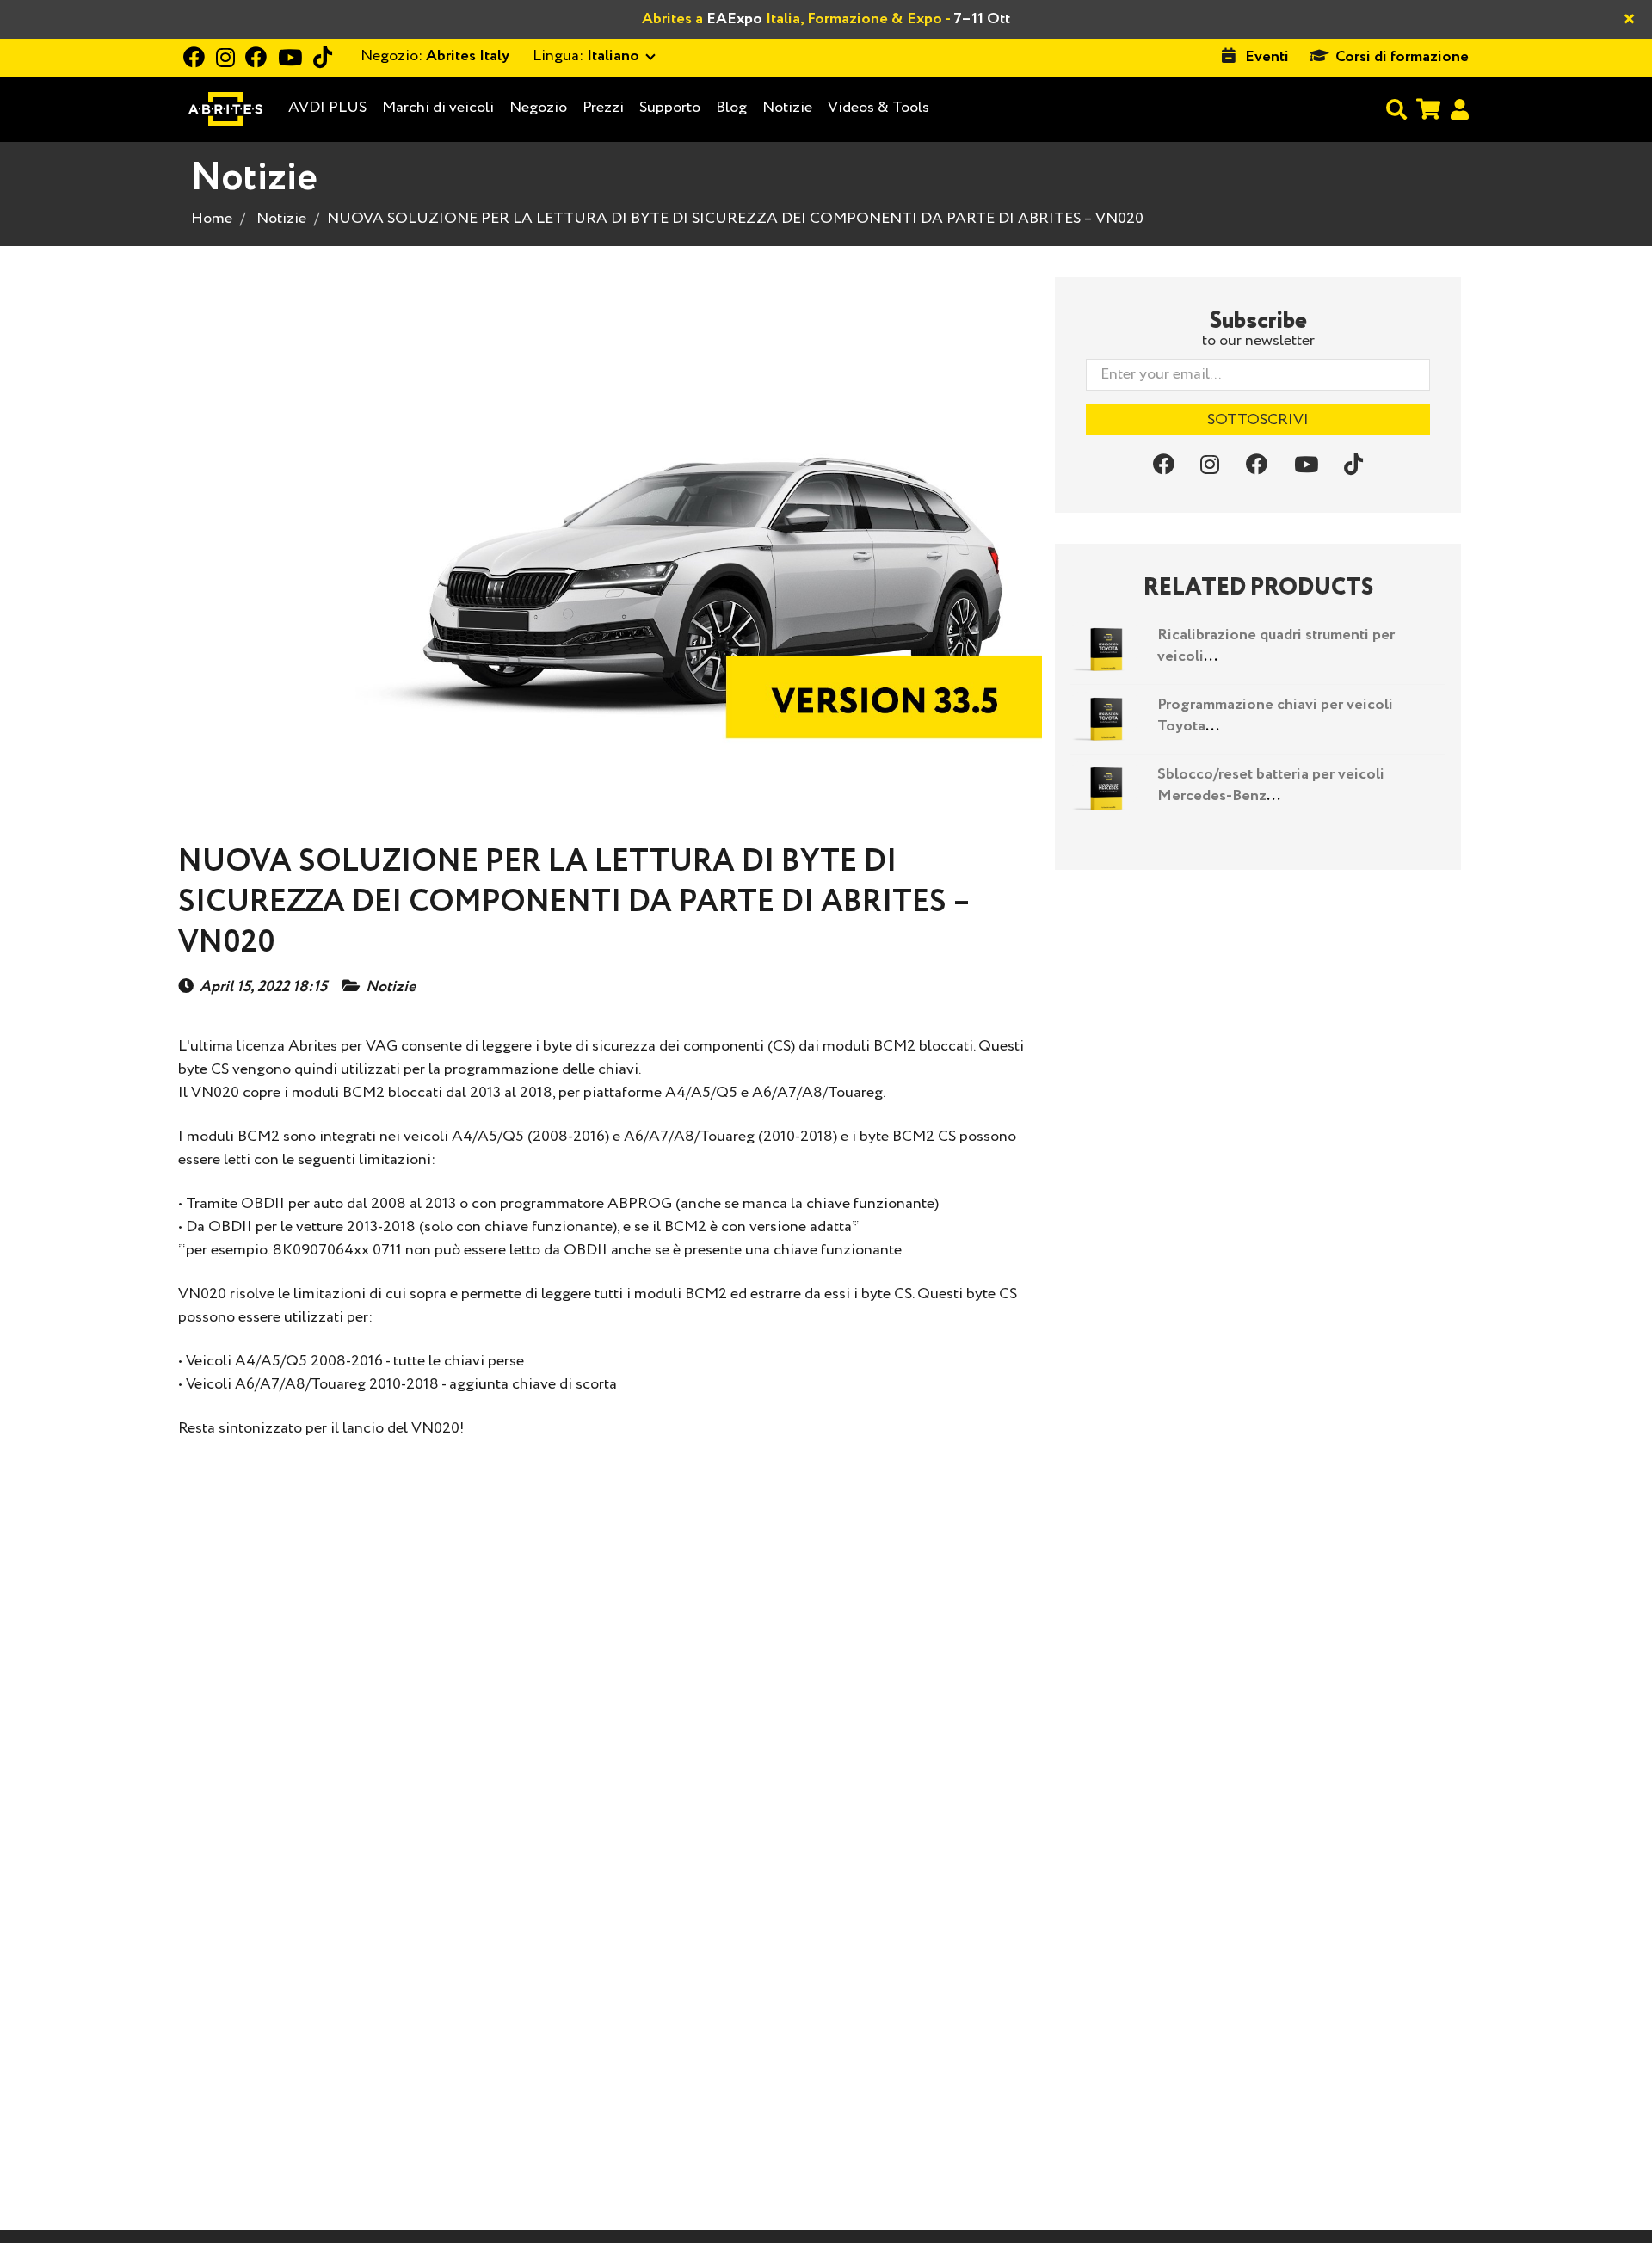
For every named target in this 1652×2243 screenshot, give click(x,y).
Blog (731, 108)
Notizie (787, 108)
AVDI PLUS (327, 108)
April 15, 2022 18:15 (263, 987)
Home (212, 219)
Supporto (670, 108)
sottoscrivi (1258, 420)
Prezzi (603, 108)
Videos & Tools (878, 108)
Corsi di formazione (1402, 57)
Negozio (538, 108)
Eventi (1267, 57)
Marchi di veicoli (438, 108)
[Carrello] (1428, 109)
